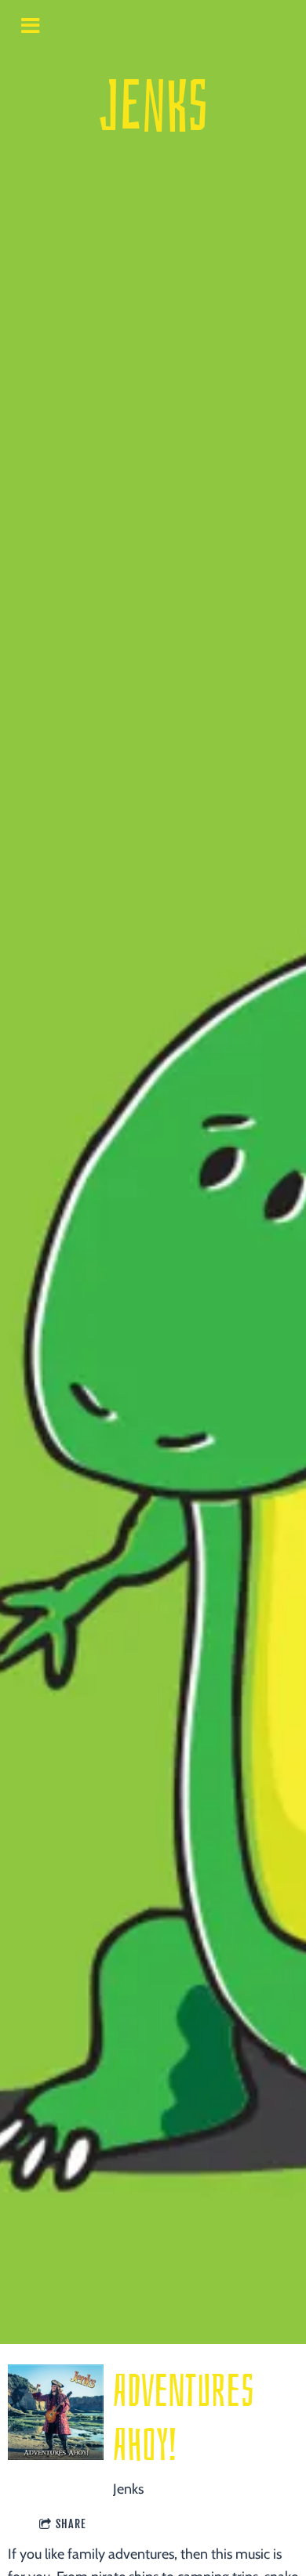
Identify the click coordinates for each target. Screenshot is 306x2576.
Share (71, 2524)
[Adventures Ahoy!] (56, 2412)
